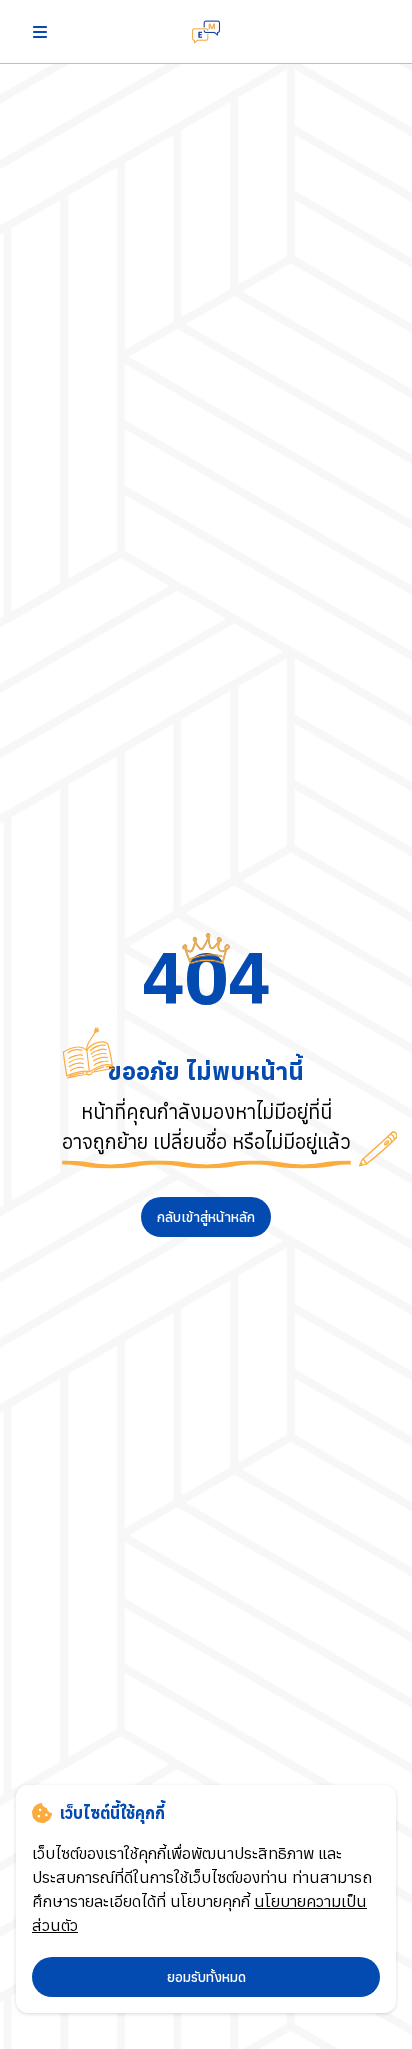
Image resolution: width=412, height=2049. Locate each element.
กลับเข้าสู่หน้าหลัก (206, 1217)
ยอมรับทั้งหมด (206, 1977)
